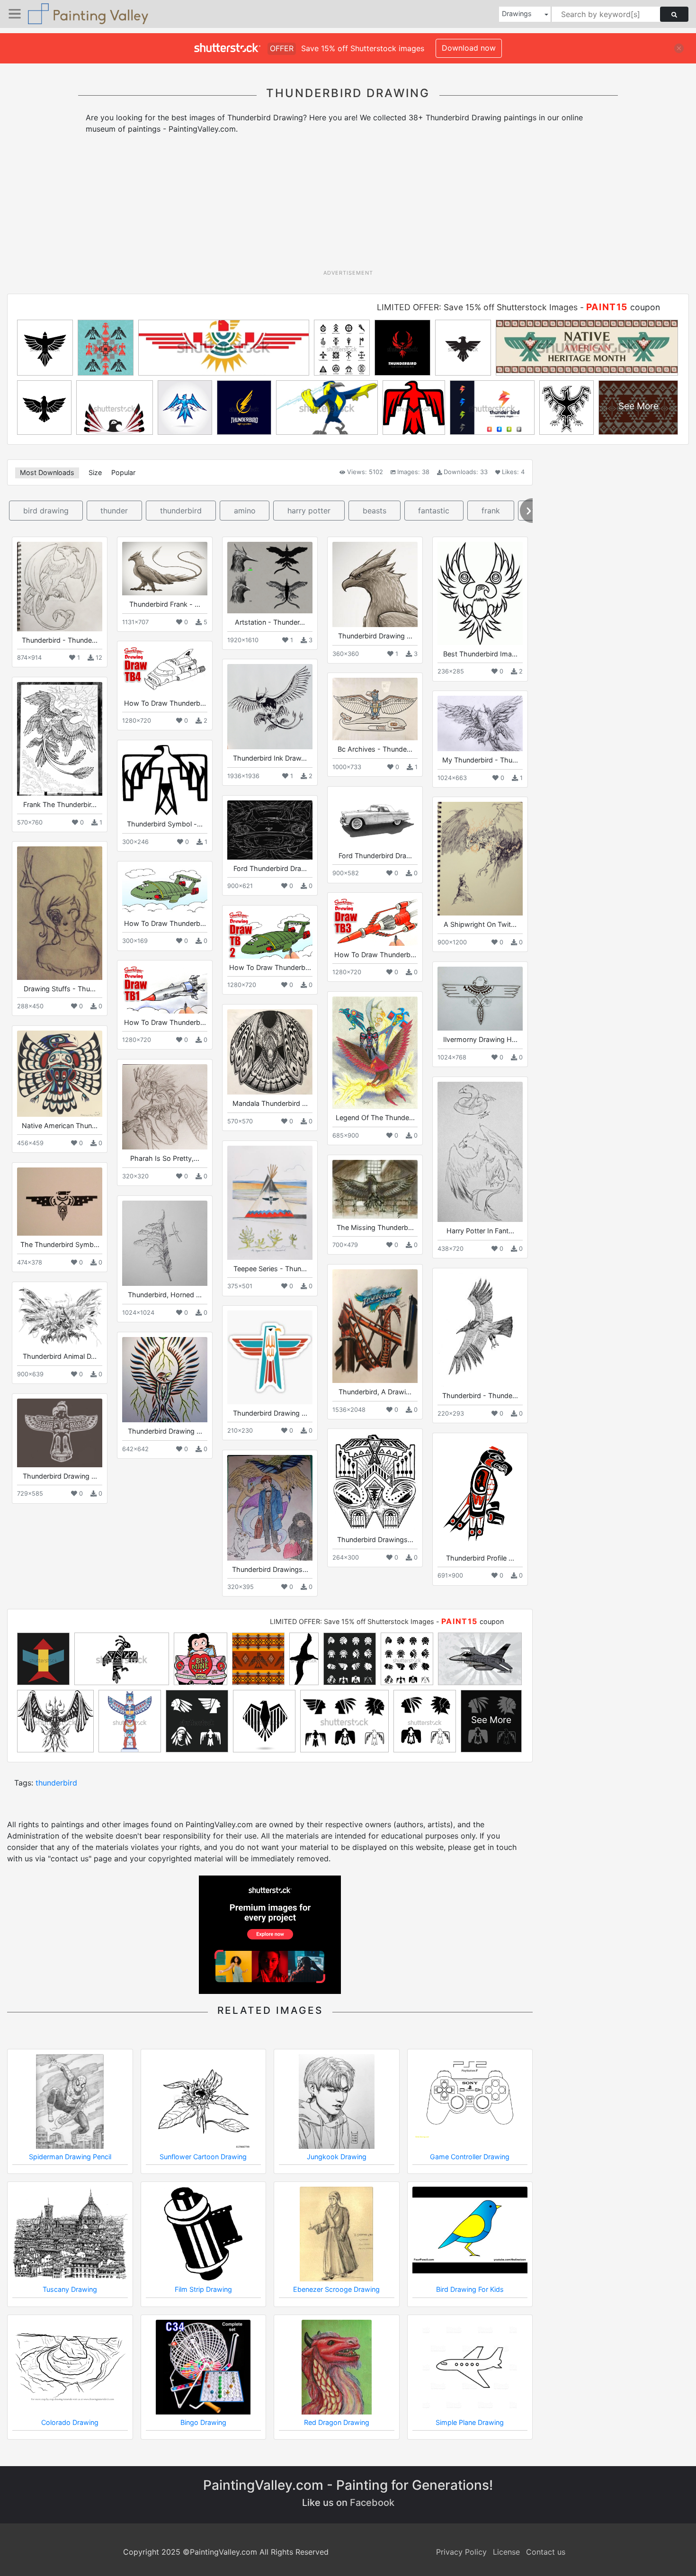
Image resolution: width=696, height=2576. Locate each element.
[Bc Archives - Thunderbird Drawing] (375, 709)
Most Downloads (47, 472)
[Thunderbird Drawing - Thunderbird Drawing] (165, 1380)
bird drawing (46, 511)
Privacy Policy (461, 2552)
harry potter (309, 511)
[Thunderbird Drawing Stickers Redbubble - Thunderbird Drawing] (270, 1357)
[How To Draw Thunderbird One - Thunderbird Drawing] (165, 989)
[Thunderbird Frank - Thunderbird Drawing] (165, 569)
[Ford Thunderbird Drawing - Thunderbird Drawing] (375, 819)
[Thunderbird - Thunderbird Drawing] (60, 586)
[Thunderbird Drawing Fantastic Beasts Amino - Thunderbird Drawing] (375, 584)
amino (245, 511)
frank (491, 511)
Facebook (372, 2503)
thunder (114, 511)
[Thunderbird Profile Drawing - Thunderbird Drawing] (480, 1493)
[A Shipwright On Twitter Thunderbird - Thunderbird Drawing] (480, 859)
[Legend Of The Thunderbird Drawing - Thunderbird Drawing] (375, 1052)
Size (95, 472)
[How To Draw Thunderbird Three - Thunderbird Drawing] (375, 921)
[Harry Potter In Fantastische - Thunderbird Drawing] (480, 1152)
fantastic (434, 511)
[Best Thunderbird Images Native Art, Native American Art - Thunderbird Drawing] (480, 593)
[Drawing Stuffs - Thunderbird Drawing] (60, 913)
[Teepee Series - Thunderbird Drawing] (270, 1203)
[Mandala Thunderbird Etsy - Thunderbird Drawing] (270, 1052)
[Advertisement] (348, 205)
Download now (469, 48)
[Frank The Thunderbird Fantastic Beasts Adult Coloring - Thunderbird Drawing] (60, 739)
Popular (123, 472)
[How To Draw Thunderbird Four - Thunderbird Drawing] (165, 670)
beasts (375, 511)
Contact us (546, 2552)
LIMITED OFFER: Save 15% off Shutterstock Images (477, 307)
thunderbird (181, 511)
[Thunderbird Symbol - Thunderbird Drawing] (165, 780)
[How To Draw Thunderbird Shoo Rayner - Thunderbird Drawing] (165, 890)
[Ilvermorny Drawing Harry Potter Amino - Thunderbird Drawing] (480, 999)
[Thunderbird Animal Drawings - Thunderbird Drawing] (60, 1317)
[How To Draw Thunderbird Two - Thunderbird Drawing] (270, 934)
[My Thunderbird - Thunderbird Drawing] (480, 723)
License (506, 2552)
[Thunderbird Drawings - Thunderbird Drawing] (375, 1482)
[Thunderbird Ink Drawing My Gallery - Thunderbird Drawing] (270, 707)
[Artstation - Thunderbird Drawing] (270, 578)
